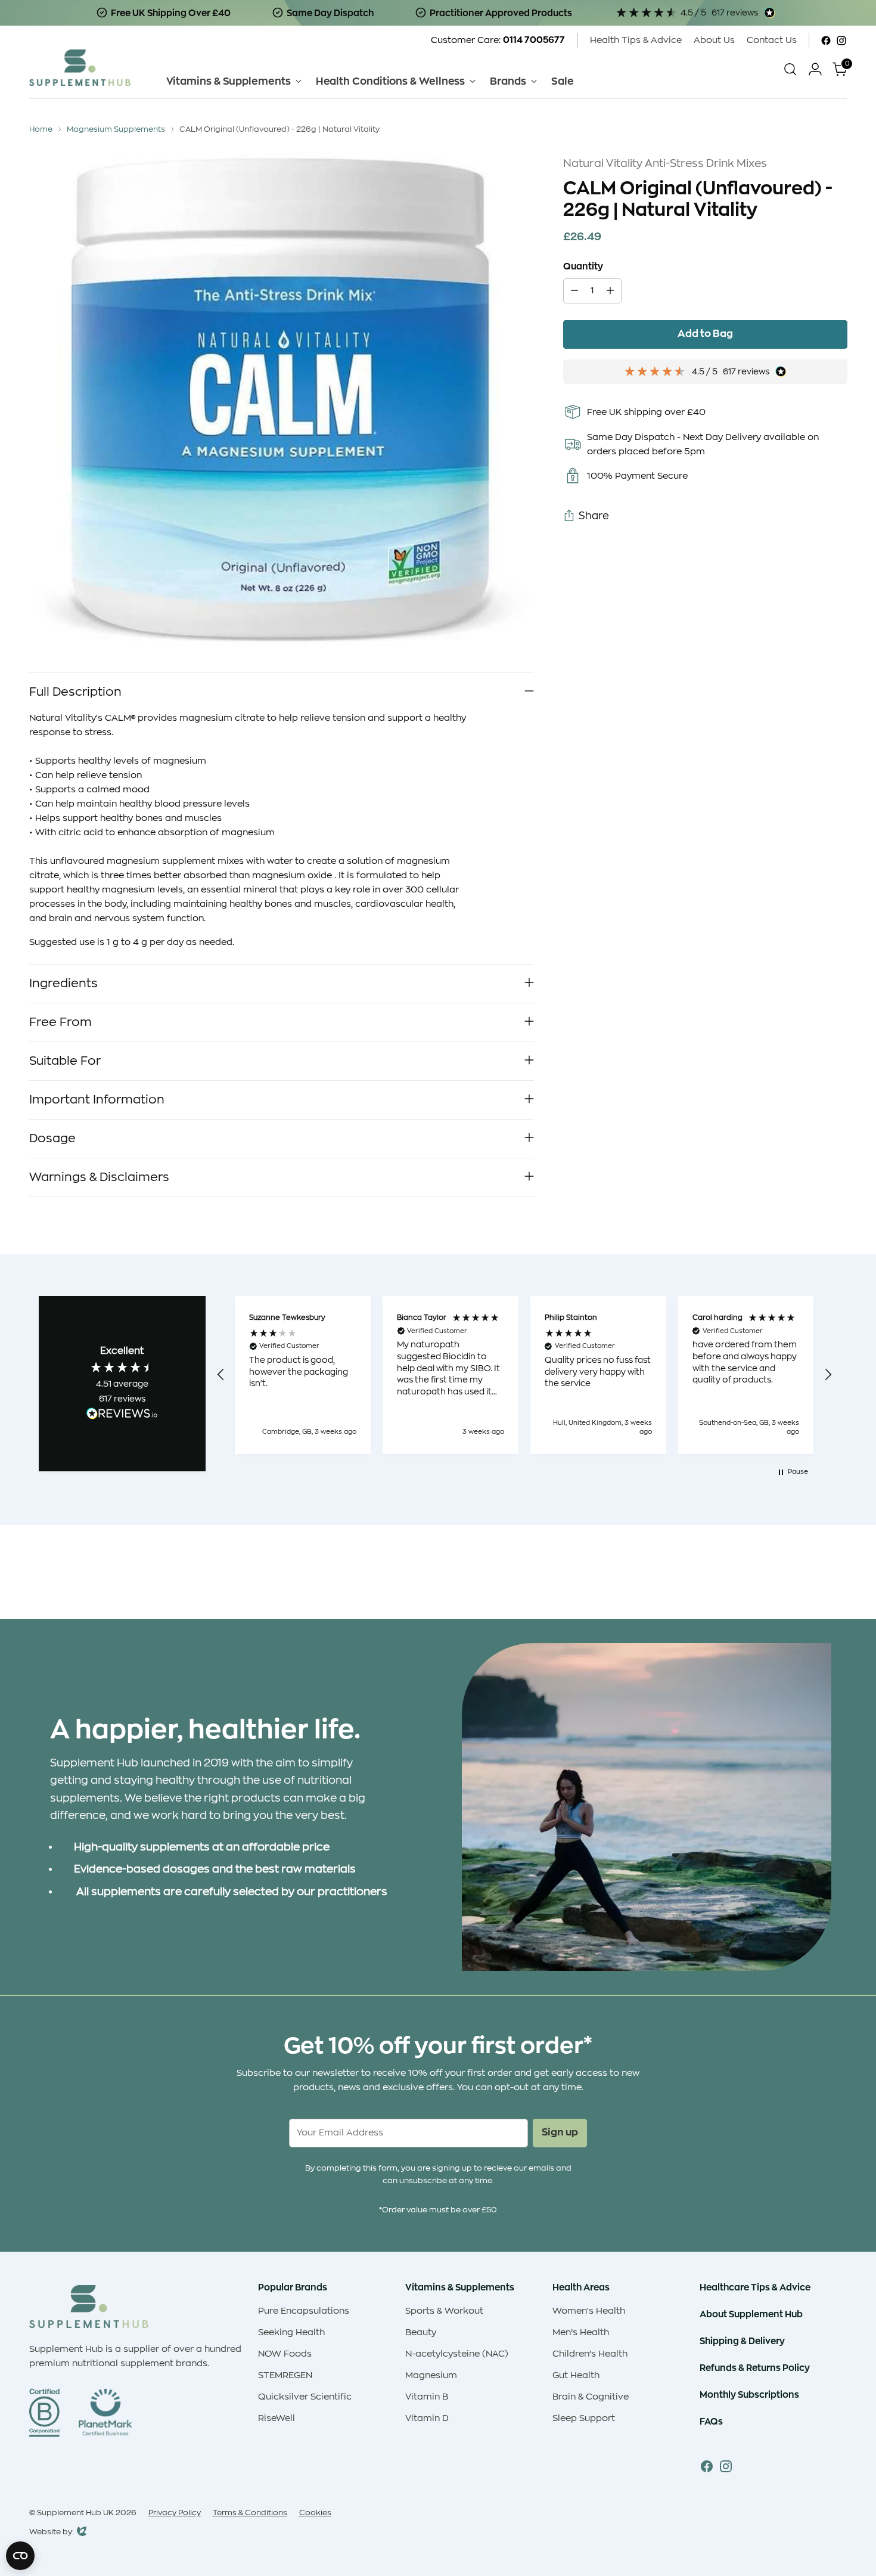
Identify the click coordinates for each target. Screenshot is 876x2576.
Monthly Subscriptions (749, 2394)
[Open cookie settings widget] (20, 2556)
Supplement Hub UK (75, 2513)
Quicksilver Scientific (305, 2397)
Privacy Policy (175, 2513)
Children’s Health (590, 2354)
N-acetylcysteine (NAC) (457, 2354)
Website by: (52, 2533)
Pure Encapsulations (304, 2311)
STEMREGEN (285, 2375)
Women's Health (589, 2311)
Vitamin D (427, 2418)
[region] (525, 1375)
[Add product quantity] (610, 291)
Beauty (421, 2332)
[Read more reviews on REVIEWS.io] (122, 1415)
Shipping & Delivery (742, 2341)
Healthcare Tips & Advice (755, 2287)
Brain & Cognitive (591, 2397)
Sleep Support (584, 2418)
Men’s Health (581, 2332)
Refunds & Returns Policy (755, 2368)
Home (41, 129)
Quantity (583, 266)
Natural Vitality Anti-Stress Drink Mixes (665, 163)
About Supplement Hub (751, 2314)
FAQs (711, 2421)
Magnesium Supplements (116, 129)
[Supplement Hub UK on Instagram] (841, 41)
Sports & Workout (444, 2311)
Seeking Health (291, 2332)
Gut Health (576, 2375)
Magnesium (431, 2375)
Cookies (315, 2513)
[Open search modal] (790, 69)
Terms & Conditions (250, 2513)
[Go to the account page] (815, 69)
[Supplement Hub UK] (80, 68)
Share (594, 516)
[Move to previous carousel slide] (810, 1579)
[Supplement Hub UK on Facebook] (826, 41)
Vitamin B (427, 2397)
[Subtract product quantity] (574, 291)
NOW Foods (285, 2354)
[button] (222, 1375)
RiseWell (277, 2418)
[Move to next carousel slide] (837, 1578)
